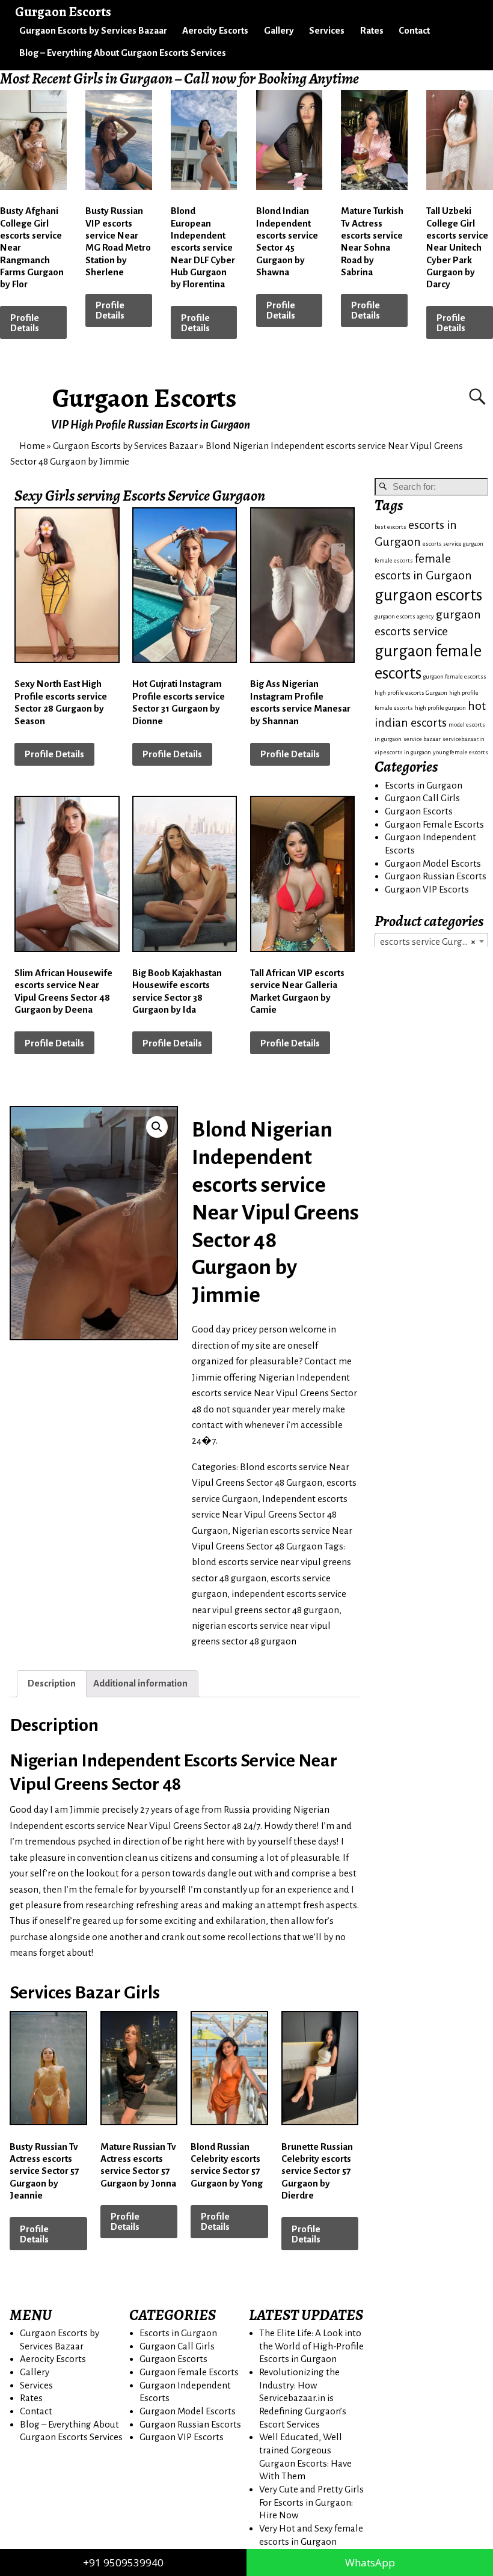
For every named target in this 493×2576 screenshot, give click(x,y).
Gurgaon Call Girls (422, 798)
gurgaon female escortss (455, 676)
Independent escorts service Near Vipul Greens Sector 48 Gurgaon (270, 1515)
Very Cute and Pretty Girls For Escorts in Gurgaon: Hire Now (311, 2502)
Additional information (140, 1683)
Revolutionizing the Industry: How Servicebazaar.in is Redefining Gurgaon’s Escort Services (303, 2398)
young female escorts (461, 752)
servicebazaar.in (464, 739)
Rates (372, 30)
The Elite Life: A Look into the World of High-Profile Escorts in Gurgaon (311, 2346)
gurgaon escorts (428, 595)
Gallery (279, 30)
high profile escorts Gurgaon (411, 693)
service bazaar (422, 739)
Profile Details (25, 323)
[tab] (52, 1684)
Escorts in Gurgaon (424, 785)
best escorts (390, 527)
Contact (414, 30)
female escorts (394, 560)
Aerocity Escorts (215, 30)
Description (52, 1683)
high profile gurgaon (440, 708)
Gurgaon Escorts (145, 398)
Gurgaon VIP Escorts (427, 889)
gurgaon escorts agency (404, 616)
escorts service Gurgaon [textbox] (429, 942)
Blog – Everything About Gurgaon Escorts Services (123, 53)
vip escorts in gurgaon (403, 752)
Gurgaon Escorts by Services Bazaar (93, 30)
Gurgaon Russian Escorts (436, 876)
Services (327, 30)
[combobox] (431, 941)
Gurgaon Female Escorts (434, 824)
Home (32, 446)
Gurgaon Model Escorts (433, 863)
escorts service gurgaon (453, 544)
